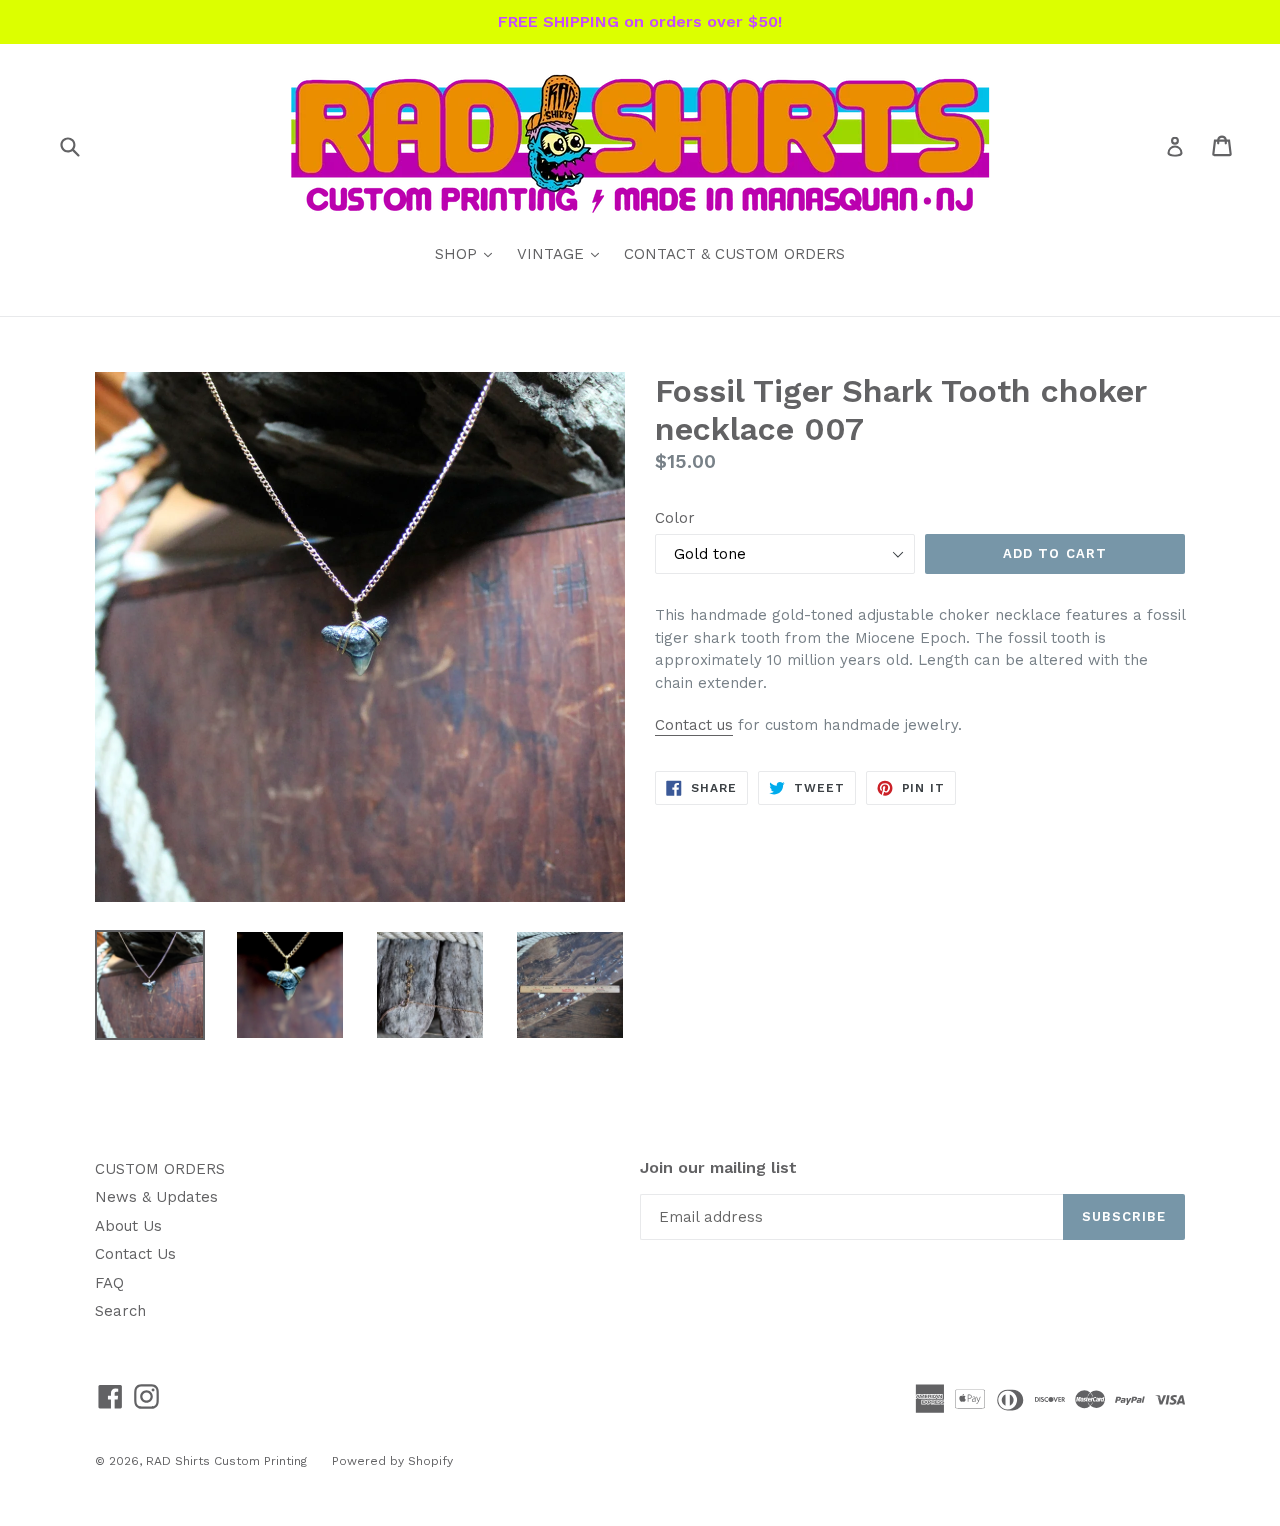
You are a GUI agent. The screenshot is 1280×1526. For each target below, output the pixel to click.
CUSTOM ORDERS (160, 1169)
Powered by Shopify (392, 1461)
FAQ (109, 1283)
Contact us (694, 725)
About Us (128, 1226)
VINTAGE (563, 253)
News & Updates (156, 1197)
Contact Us (135, 1254)
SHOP (468, 253)
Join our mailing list (718, 1167)
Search (120, 1311)
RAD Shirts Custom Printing (226, 1461)
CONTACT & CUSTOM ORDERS (734, 254)
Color (675, 518)
